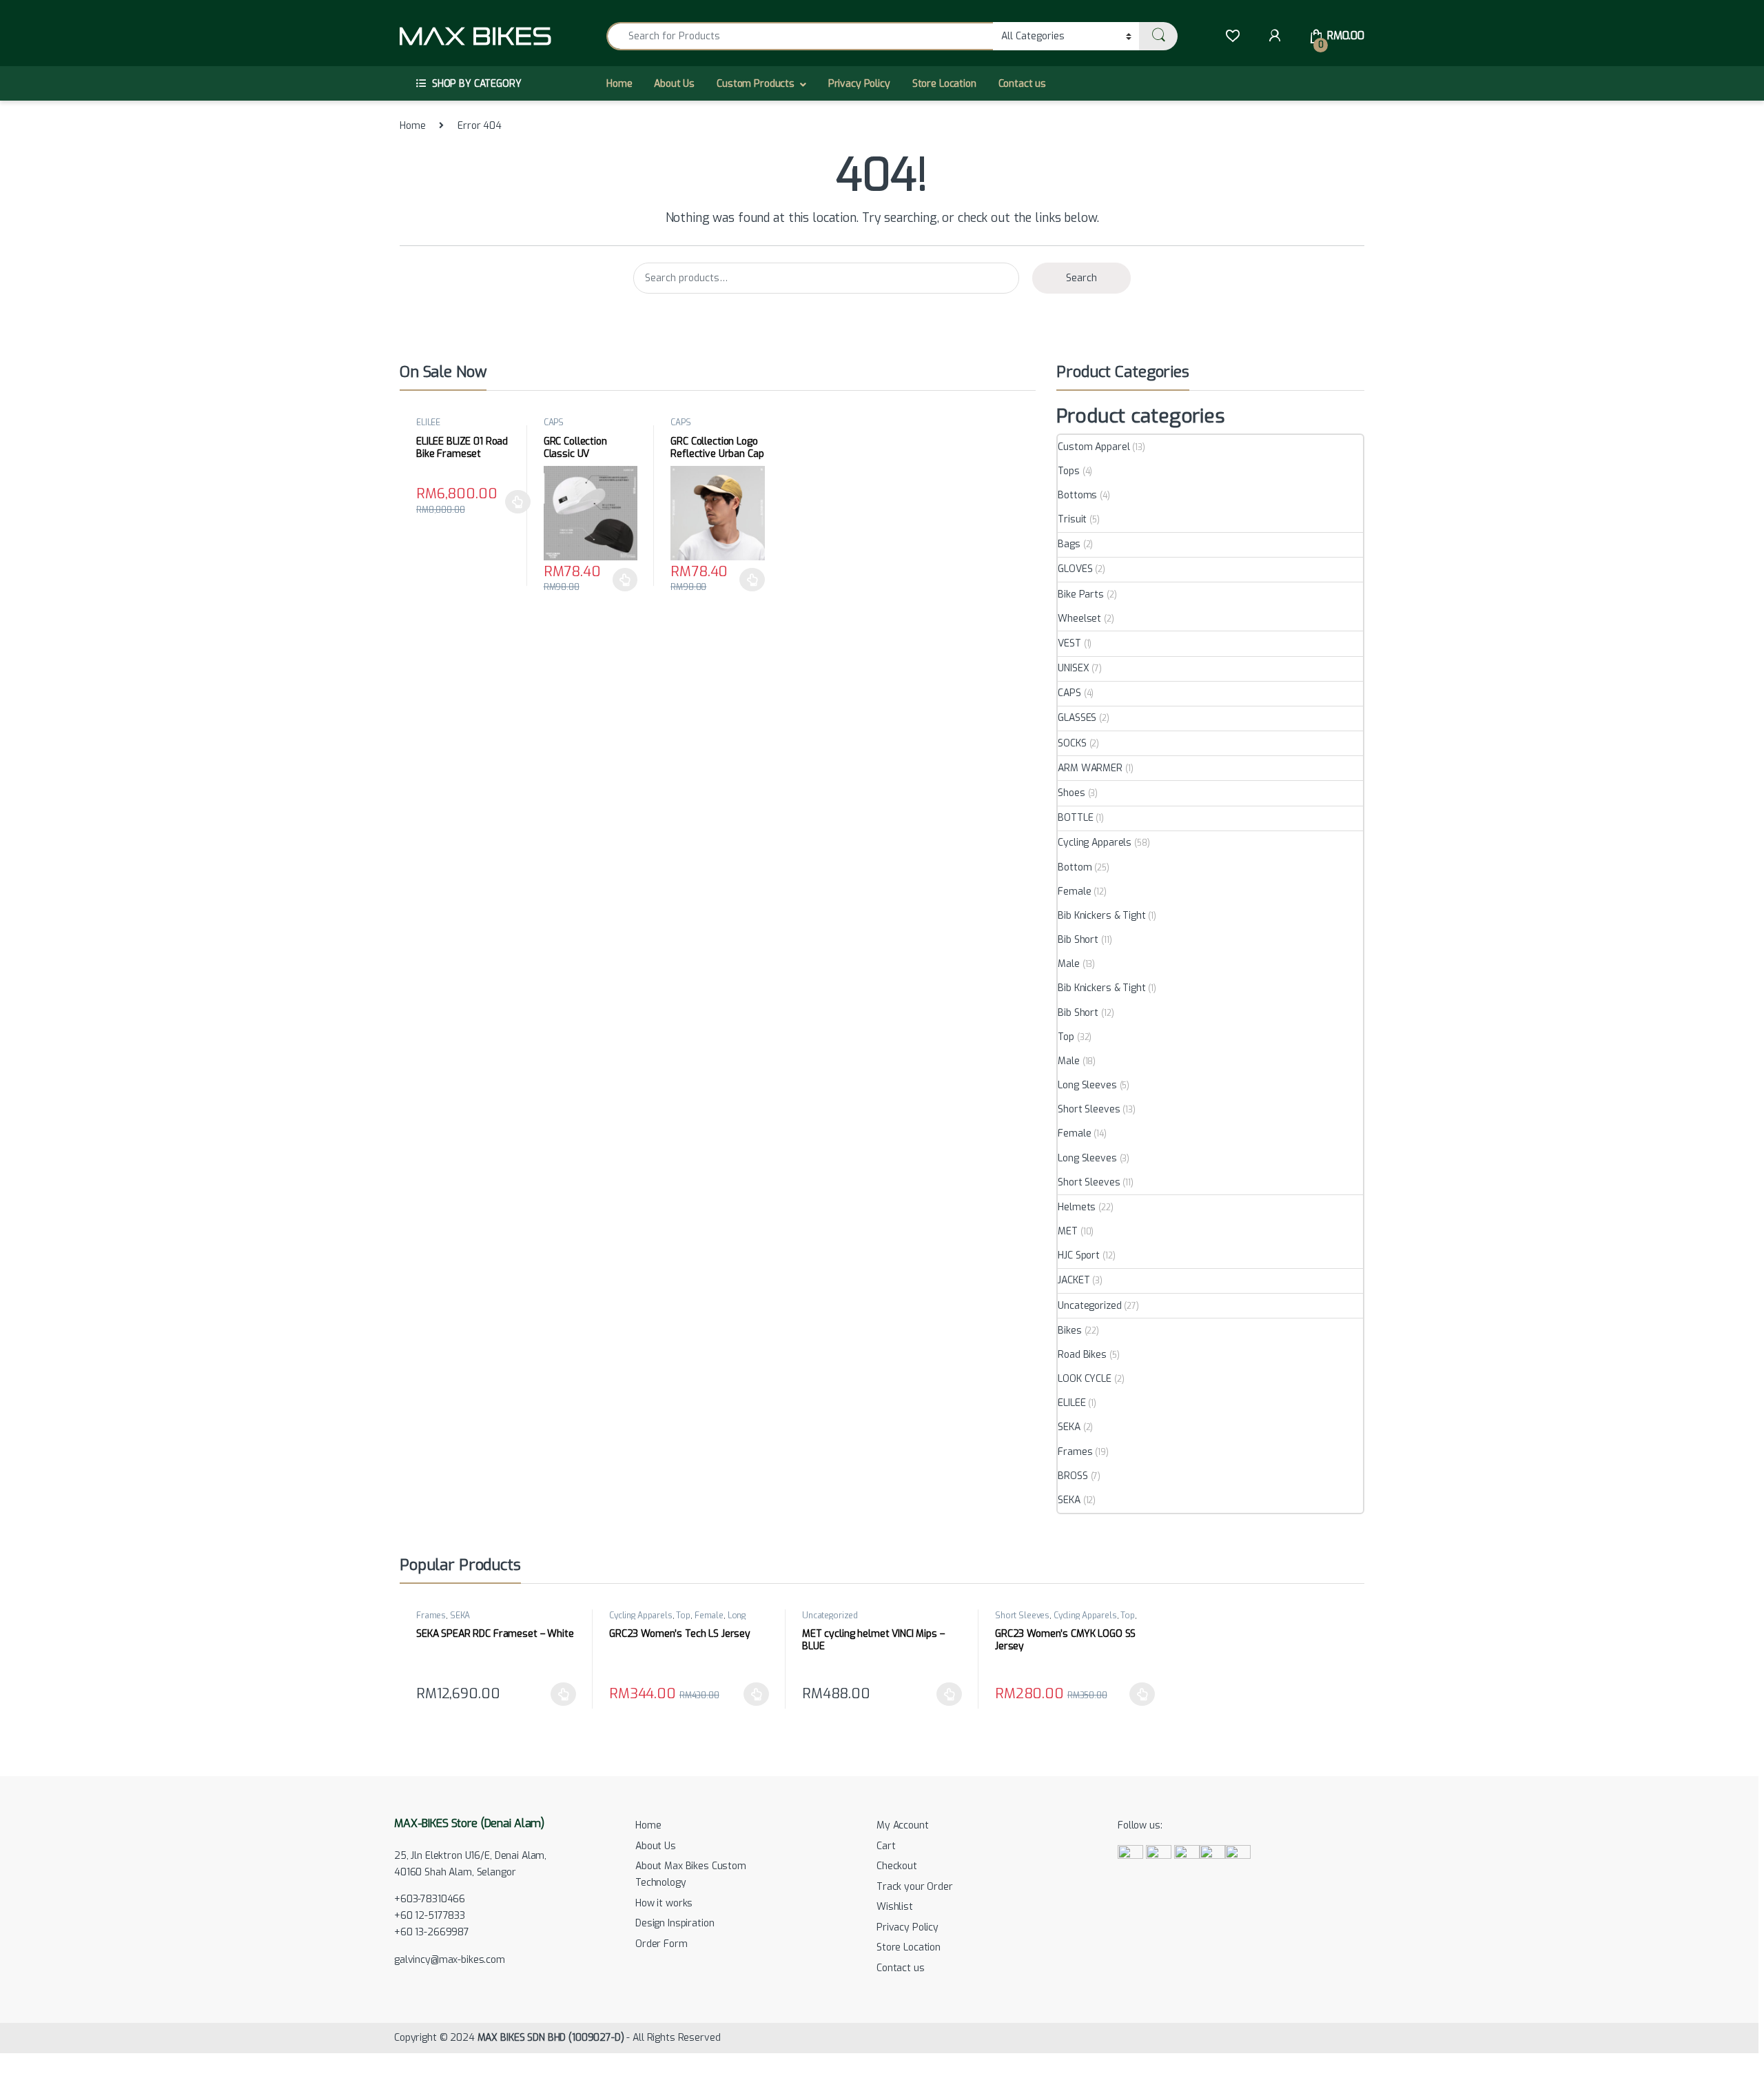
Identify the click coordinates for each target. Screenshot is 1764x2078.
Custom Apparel (1094, 447)
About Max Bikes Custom (691, 1866)
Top (1066, 1037)
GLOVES (1075, 569)
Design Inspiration (675, 1923)
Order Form (661, 1944)
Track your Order (915, 1887)
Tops (1068, 471)
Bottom (1075, 867)
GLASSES (1077, 718)
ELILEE (428, 422)
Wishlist (895, 1907)
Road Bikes (1082, 1355)
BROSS (1073, 1476)
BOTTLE (1075, 818)
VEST (1069, 643)
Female (1074, 892)
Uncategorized (1089, 1306)
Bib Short (1078, 940)
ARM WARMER (1090, 768)
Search (1081, 278)
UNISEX (1073, 668)
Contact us (1023, 84)
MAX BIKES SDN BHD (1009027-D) (551, 2038)
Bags (1069, 544)
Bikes (1069, 1331)
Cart (886, 1846)
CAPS (554, 422)
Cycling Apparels (1095, 843)
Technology (661, 1883)
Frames (1075, 1452)
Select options (514, 502)
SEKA (1069, 1427)
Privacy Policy (859, 84)
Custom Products (756, 84)
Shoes (1071, 793)
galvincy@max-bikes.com (450, 1960)
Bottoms (1077, 495)
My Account (903, 1825)
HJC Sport (1079, 1255)
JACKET (1074, 1280)
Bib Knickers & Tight (1101, 916)
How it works (664, 1903)
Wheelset (1079, 619)
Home (619, 84)
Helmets (1077, 1207)
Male (1068, 964)
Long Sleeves (1087, 1085)
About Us (674, 84)
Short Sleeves (1089, 1109)
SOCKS (1072, 743)
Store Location (944, 84)
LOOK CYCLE (1085, 1379)
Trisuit (1072, 519)
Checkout (897, 1866)
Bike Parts (1081, 594)
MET (1068, 1231)
